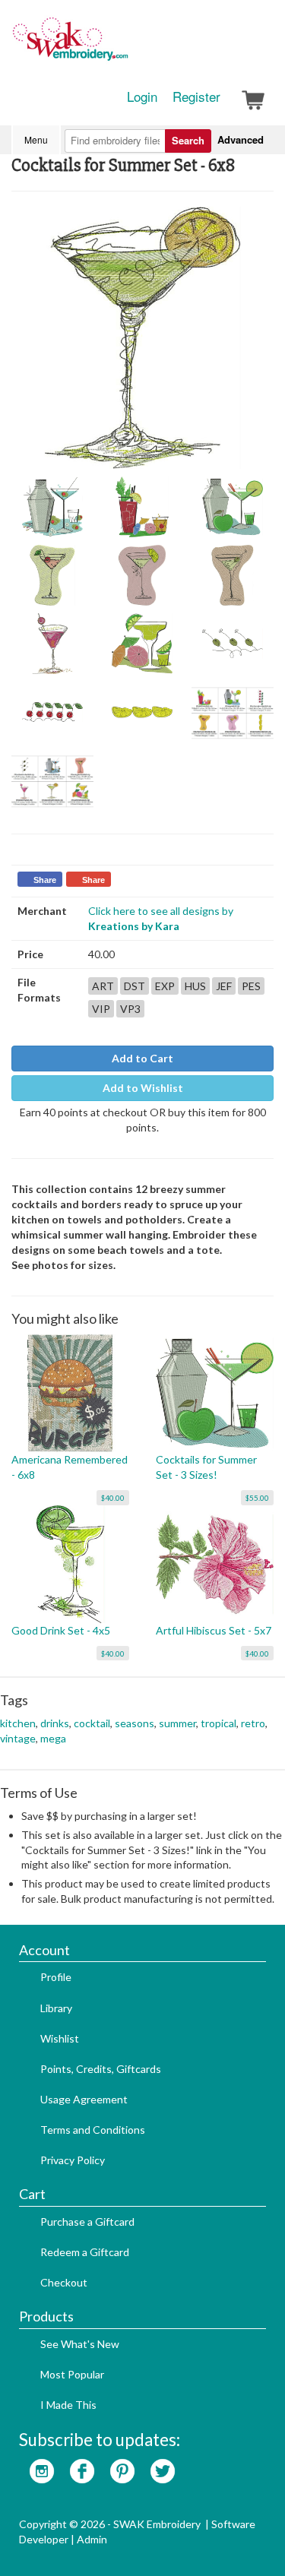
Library (56, 2008)
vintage (18, 1738)
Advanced (241, 139)
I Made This (68, 2405)
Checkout (64, 2282)
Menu (36, 139)
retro (253, 1723)
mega (53, 1738)
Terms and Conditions (93, 2130)
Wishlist (60, 2038)
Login (142, 97)
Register (196, 97)
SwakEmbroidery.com (125, 46)
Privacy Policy (73, 2160)
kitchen (18, 1723)
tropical (218, 1723)
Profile (56, 1977)
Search (188, 140)
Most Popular (72, 2374)
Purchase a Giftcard (87, 2222)
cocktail (92, 1723)
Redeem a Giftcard (85, 2252)
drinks (55, 1723)
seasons (135, 1723)
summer (177, 1723)
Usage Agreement (84, 2099)
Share (45, 880)
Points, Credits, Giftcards (101, 2069)
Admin (92, 2539)
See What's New (80, 2344)
